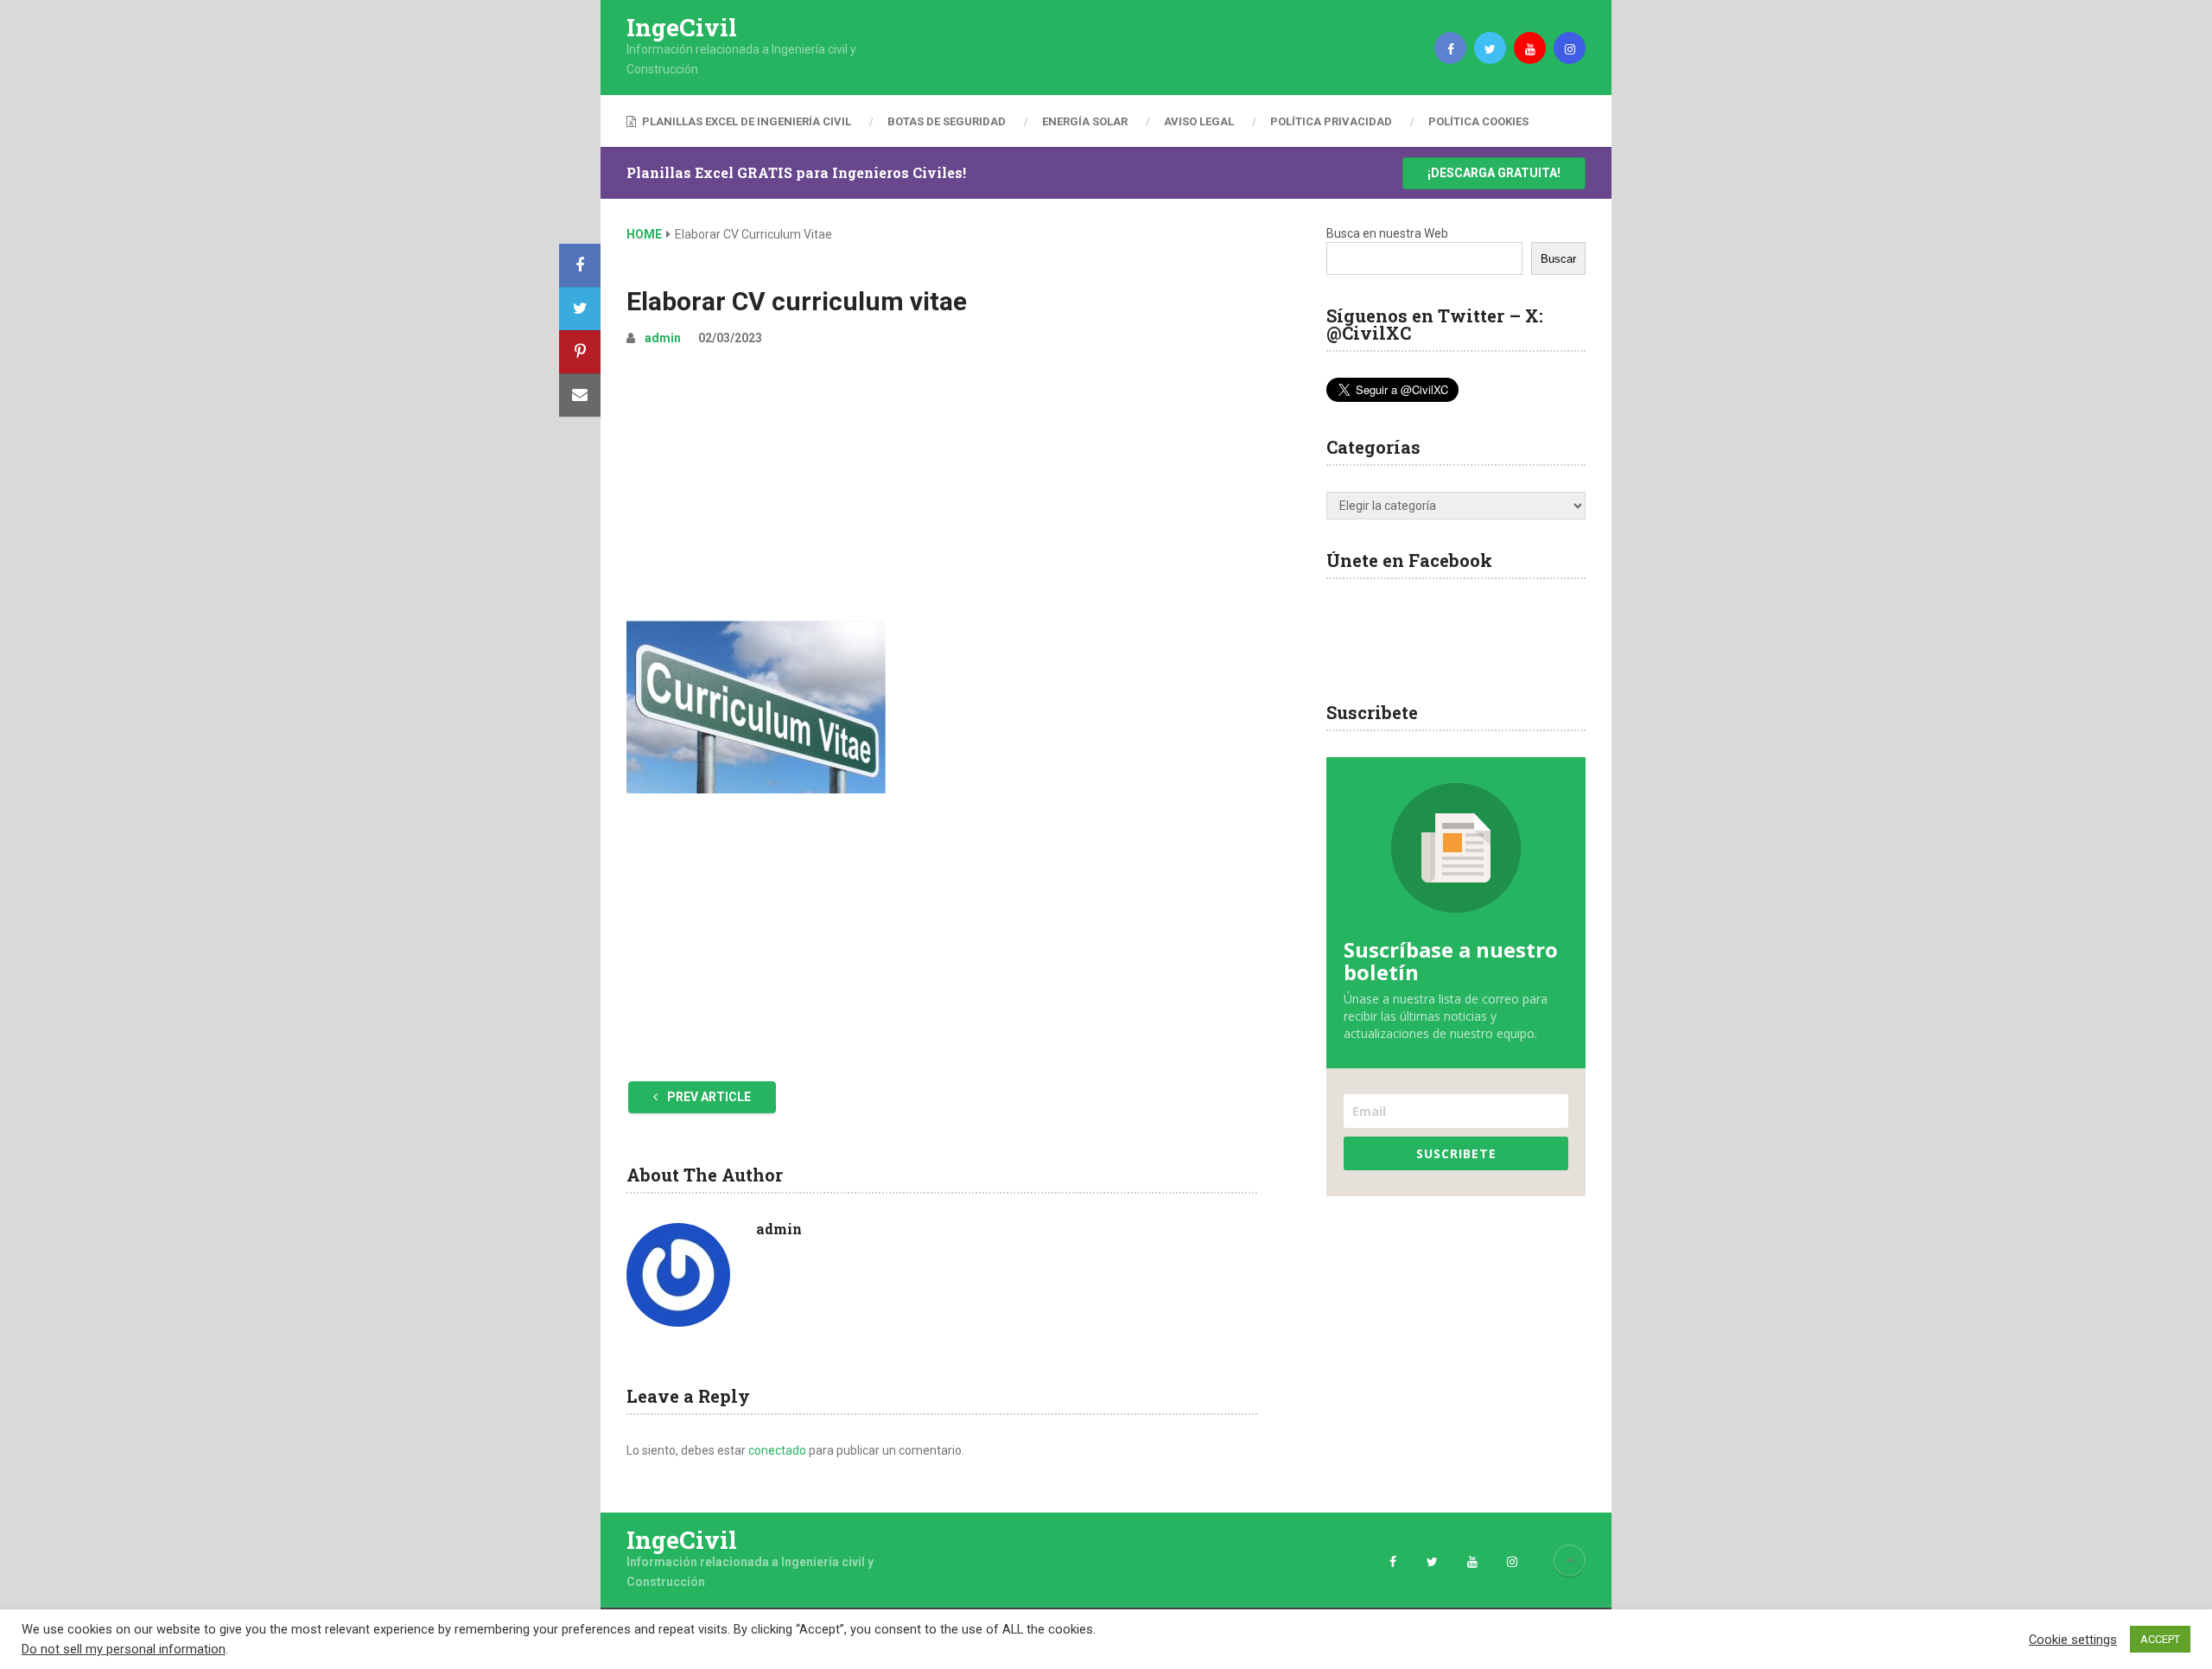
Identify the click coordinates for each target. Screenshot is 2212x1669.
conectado (777, 1450)
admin (663, 338)
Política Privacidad (1331, 121)
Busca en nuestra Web (1387, 233)
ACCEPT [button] (2160, 1639)
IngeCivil (682, 28)
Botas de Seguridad (947, 121)
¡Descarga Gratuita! (1494, 173)
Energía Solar (1085, 121)
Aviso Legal (1199, 121)
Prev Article (708, 1097)
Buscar (1558, 259)
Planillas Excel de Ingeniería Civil (745, 121)
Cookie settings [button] (2073, 1640)
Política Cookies (1478, 121)
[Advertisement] (942, 491)
